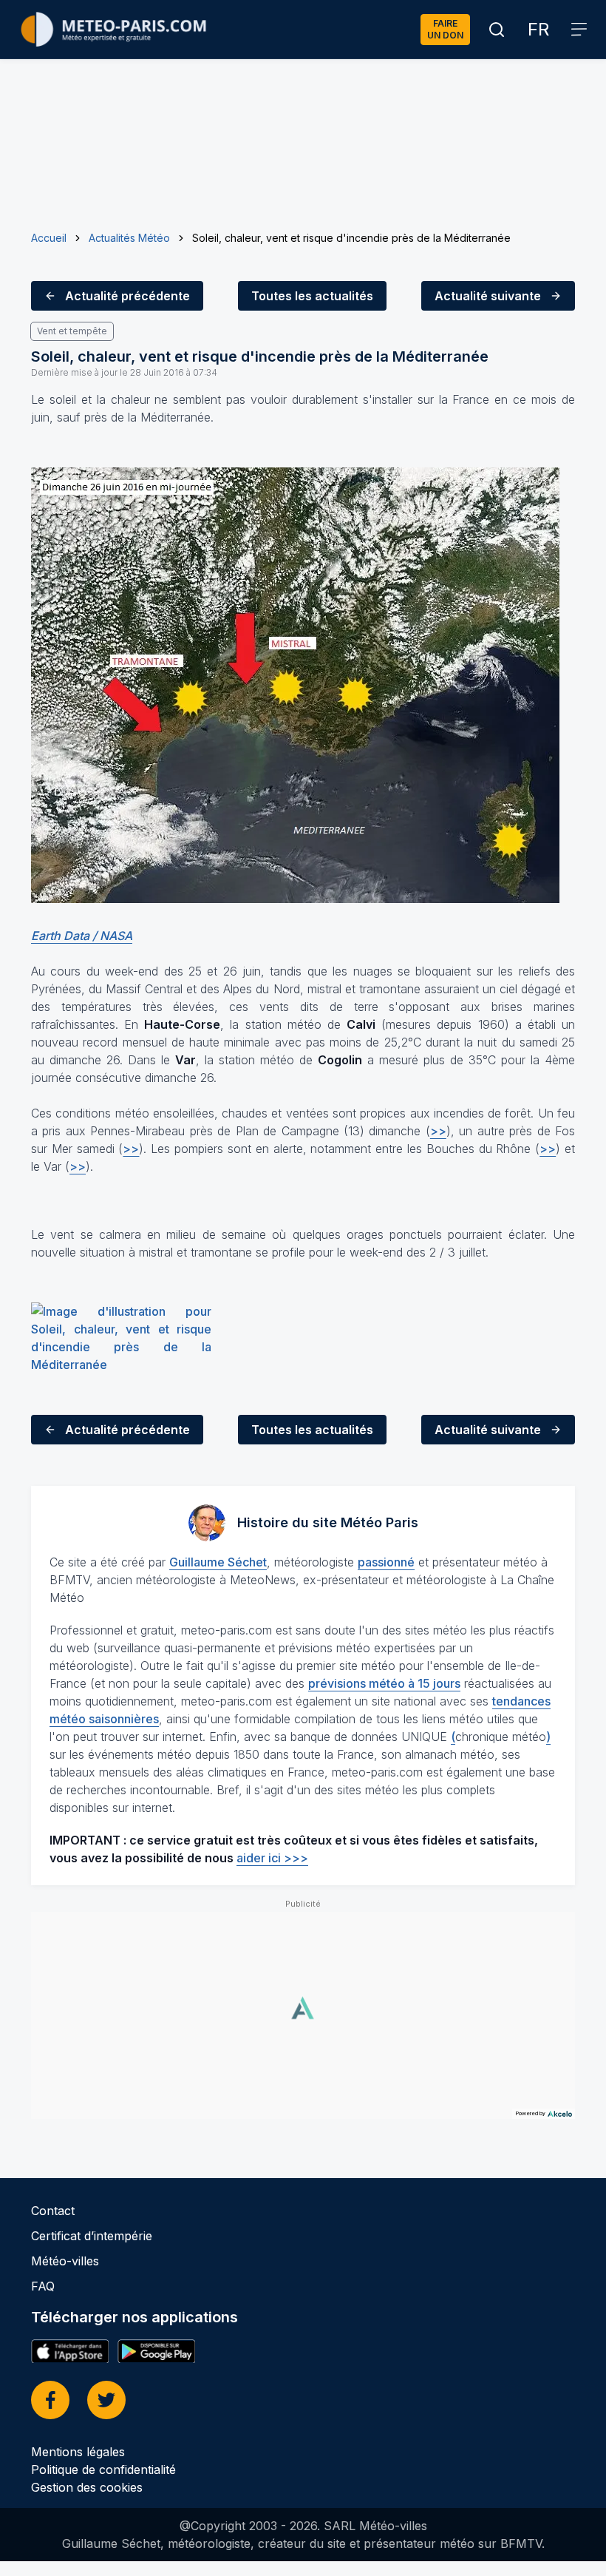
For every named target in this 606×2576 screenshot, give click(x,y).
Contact (53, 2211)
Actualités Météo (129, 238)
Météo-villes (65, 2261)
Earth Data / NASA (82, 936)
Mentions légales (78, 2452)
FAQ (43, 2286)
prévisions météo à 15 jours (384, 1683)
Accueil (49, 238)
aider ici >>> (272, 1858)
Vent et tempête (72, 331)
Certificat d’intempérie (92, 2236)
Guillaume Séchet (218, 1562)
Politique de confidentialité (103, 2469)
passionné (386, 1562)
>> (438, 1131)
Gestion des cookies (87, 2487)
